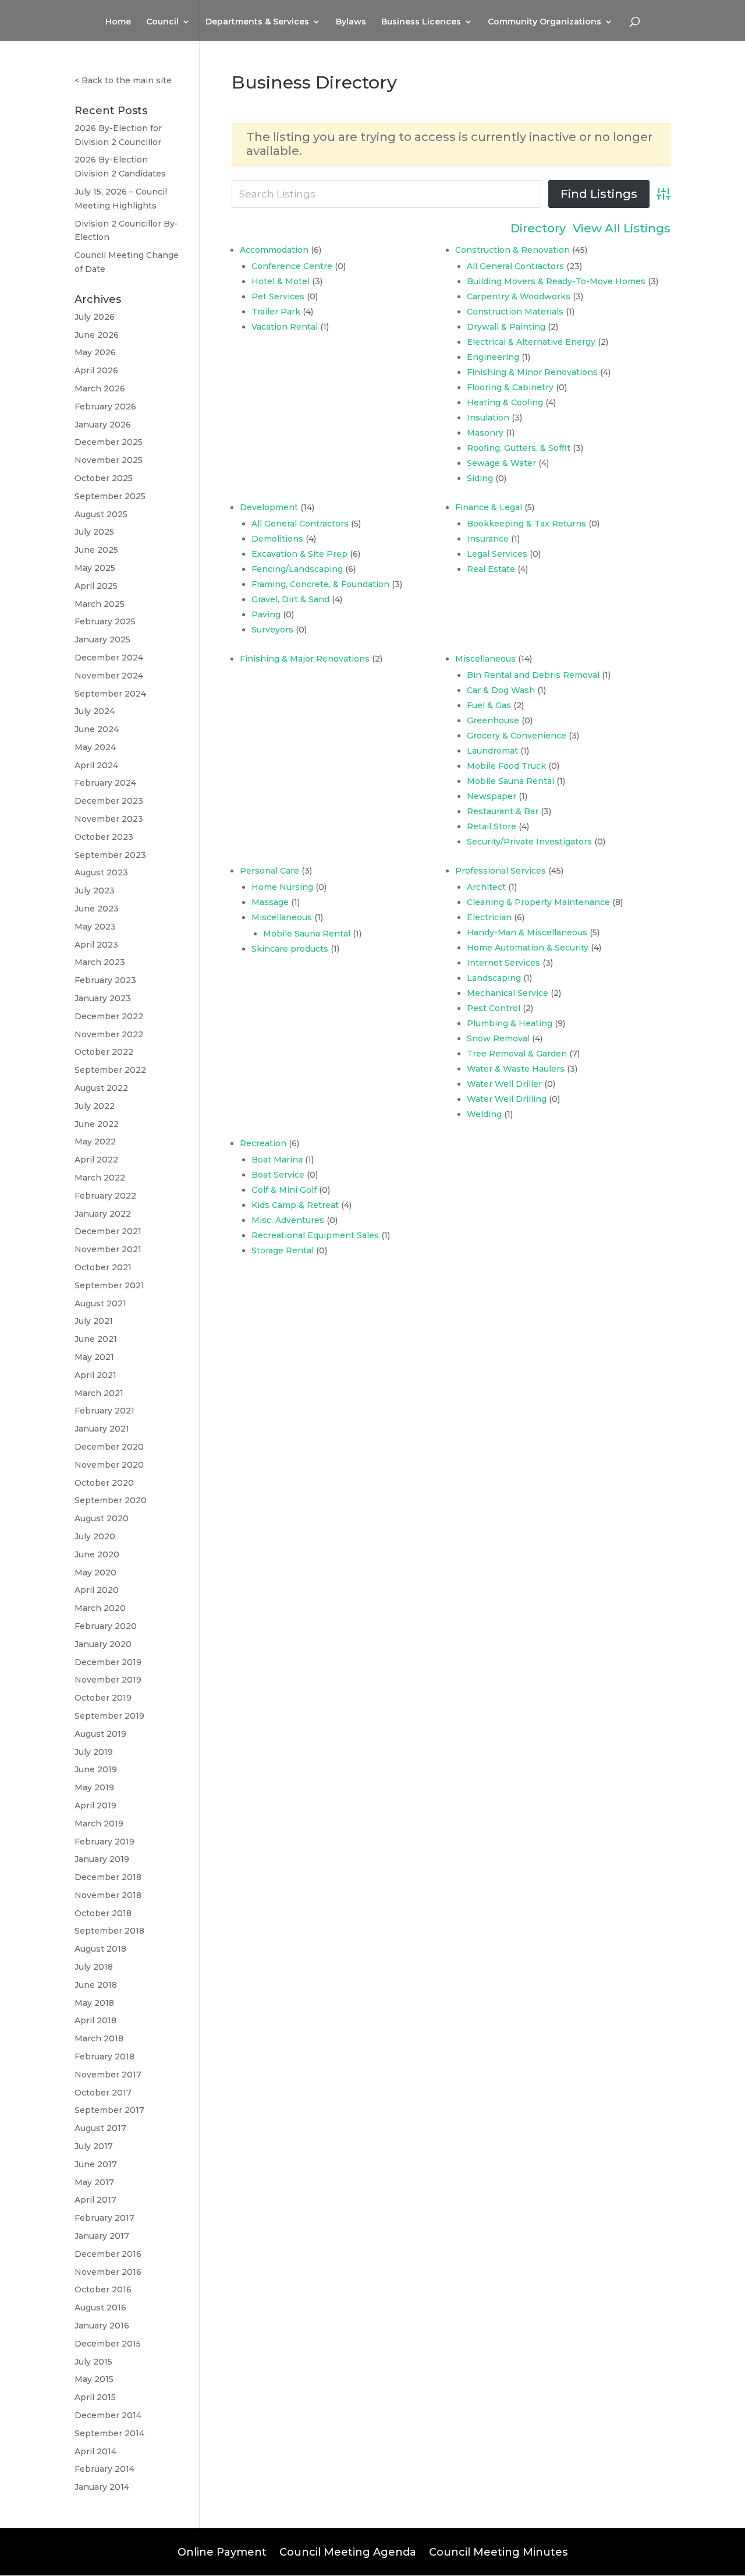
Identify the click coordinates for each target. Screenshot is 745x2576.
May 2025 (95, 568)
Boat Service (278, 1175)
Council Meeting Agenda (348, 2551)
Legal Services (497, 554)
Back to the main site (127, 80)
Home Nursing (282, 887)
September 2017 (109, 2110)
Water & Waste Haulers (516, 1069)
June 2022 (97, 1124)
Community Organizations (544, 22)
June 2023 (97, 909)
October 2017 (103, 2093)
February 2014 (104, 2469)
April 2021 (95, 1375)
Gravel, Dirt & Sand (290, 599)
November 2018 (108, 1895)
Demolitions (277, 539)
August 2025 (101, 514)
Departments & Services (257, 22)
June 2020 (97, 1554)
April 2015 (95, 2397)
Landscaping (494, 978)
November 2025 (109, 460)
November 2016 (108, 2272)
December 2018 (108, 1877)
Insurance (488, 539)
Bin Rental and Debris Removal (533, 675)
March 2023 (100, 962)
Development (269, 507)
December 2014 (108, 2415)
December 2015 (108, 2344)
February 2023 (105, 980)
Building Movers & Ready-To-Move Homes (556, 281)
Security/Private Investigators (529, 842)
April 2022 (96, 1160)
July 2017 (94, 2146)
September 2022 (110, 1070)
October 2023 (104, 837)
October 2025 (104, 478)
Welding (484, 1114)
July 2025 (94, 532)
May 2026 (95, 352)
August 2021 (100, 1303)
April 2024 (96, 765)
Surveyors (272, 630)
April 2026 (96, 370)
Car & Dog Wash (501, 690)
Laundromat (492, 751)
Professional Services (501, 871)
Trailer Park (276, 312)
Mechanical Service (508, 993)
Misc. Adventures (288, 1220)
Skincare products (290, 949)
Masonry (485, 433)
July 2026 (95, 317)
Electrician (489, 917)
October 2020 (104, 1483)
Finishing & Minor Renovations (532, 372)
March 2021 (99, 1393)
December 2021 (108, 1231)
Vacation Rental (285, 327)
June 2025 (96, 550)
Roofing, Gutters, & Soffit (519, 448)
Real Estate (491, 569)
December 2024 (109, 658)
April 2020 (97, 1590)
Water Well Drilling (507, 1099)
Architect (486, 887)
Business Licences (421, 22)
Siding (480, 478)
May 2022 (95, 1142)
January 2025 (102, 639)
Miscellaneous (485, 659)
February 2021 (104, 1411)
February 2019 (104, 1842)
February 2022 (105, 1196)
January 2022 (103, 1214)
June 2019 (96, 1769)
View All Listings (622, 229)
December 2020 (109, 1447)
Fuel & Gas (489, 705)
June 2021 (96, 1339)
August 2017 (100, 2128)
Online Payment (222, 2551)
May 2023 (95, 927)
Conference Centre (292, 266)
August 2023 (101, 872)
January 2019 (102, 1859)
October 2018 (103, 1913)
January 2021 (102, 1429)
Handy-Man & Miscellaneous (527, 932)
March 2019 (99, 1824)
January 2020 (103, 1644)
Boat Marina (277, 1160)
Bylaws (351, 22)
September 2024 (110, 694)
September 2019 (109, 1716)
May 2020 (95, 1573)
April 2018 (95, 2020)
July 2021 (94, 1321)
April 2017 (95, 2200)
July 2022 (95, 1106)
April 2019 (95, 1805)
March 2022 (100, 1178)
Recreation (263, 1143)
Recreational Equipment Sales (315, 1235)
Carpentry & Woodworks (519, 296)
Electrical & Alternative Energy (531, 342)
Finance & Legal (489, 507)
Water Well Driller (504, 1084)
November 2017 (108, 2075)
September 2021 (109, 1285)
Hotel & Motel (281, 281)
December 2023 (109, 801)
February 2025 (105, 621)
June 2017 (96, 2164)
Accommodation (274, 250)
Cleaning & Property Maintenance (538, 902)
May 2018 (94, 2003)
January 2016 (102, 2326)
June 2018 (96, 1985)
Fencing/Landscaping (297, 569)
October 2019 (103, 1698)
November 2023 (109, 819)
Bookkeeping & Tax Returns (526, 524)
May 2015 (94, 2379)
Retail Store (492, 826)
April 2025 (96, 586)
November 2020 (109, 1465)
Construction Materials (515, 312)
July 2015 (93, 2362)
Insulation (488, 418)
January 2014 (102, 2487)
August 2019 (100, 1734)
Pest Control (494, 1008)
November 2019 (108, 1680)
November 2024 (109, 676)
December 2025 (109, 442)
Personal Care (269, 871)
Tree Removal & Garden (517, 1054)
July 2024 (95, 711)
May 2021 (94, 1357)
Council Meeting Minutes (498, 2551)
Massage (270, 902)
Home (118, 22)
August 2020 (102, 1518)
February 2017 (104, 2218)
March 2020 (100, 1608)
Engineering (493, 357)
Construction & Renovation (512, 250)
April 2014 (95, 2451)
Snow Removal (498, 1038)
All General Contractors (515, 266)
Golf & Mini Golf (284, 1190)
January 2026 (103, 425)
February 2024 (105, 783)
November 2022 (109, 1034)
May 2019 (94, 1787)
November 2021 (108, 1249)
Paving (266, 614)
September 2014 (109, 2433)
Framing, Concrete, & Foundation (320, 584)
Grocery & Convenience (517, 736)
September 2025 (110, 496)
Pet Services (278, 296)
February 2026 (105, 407)
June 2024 (97, 729)
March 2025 (100, 604)
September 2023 (110, 855)
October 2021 (103, 1267)
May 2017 (94, 2182)
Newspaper (492, 796)
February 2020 (106, 1626)
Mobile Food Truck (506, 766)
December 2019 (108, 1662)
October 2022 (104, 1052)
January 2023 (103, 998)
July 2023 (95, 891)
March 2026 (100, 388)
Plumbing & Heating (510, 1023)
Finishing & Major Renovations (305, 659)
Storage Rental (283, 1250)
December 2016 (108, 2254)
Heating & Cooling (505, 402)
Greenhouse (493, 720)
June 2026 (97, 335)
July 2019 (94, 1752)
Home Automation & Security (528, 948)
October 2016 (103, 2289)
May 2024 (95, 747)
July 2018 (94, 1967)
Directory (538, 229)
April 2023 (96, 945)
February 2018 (104, 2056)
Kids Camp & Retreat (295, 1205)
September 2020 (111, 1500)
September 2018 (109, 1931)
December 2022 (109, 1016)
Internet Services (503, 963)
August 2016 (100, 2308)
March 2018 (99, 2038)
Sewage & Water (501, 463)
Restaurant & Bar (503, 811)
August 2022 (101, 1088)
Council (162, 22)
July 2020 (95, 1536)
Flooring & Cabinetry (510, 387)
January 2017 (102, 2236)
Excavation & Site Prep (299, 554)
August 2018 (100, 1949)
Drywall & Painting (506, 327)
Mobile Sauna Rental (510, 781)
